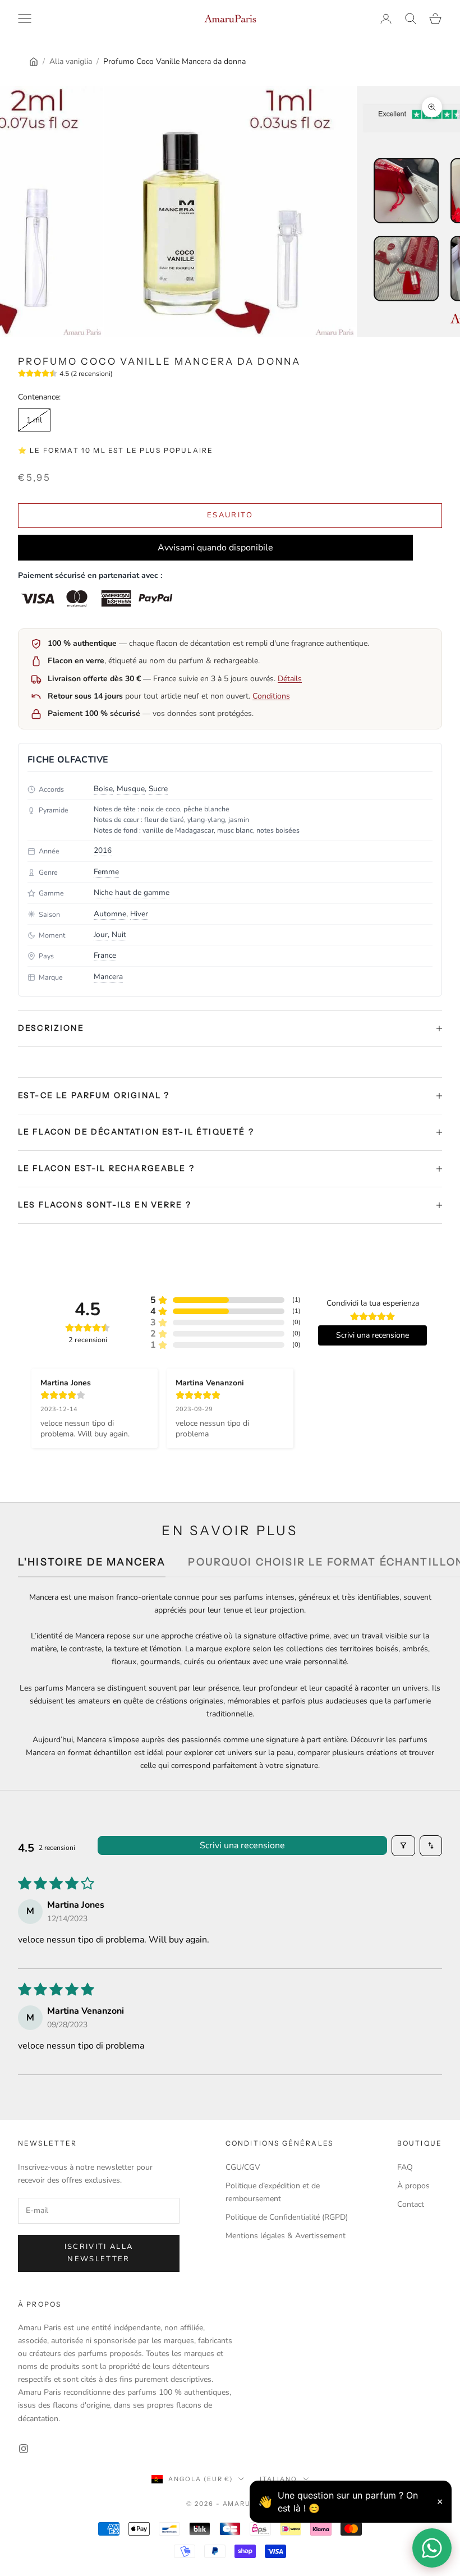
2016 (103, 850)
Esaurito (230, 515)
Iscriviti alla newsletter (99, 2253)
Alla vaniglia (71, 61)
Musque (131, 789)
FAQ (405, 2167)
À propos (413, 2186)
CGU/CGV (243, 2167)
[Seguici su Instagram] (24, 2449)
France (105, 955)
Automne (110, 914)
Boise (103, 789)
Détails (290, 679)
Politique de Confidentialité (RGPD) (287, 2217)
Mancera (108, 977)
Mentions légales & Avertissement (286, 2236)
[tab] (92, 1565)
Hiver (139, 914)
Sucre (158, 789)
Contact (411, 2204)
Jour (101, 935)
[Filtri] (403, 1845)
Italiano (279, 2479)
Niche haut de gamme (132, 892)
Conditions (271, 696)
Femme (106, 872)
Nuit (119, 935)
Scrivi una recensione (242, 1845)
